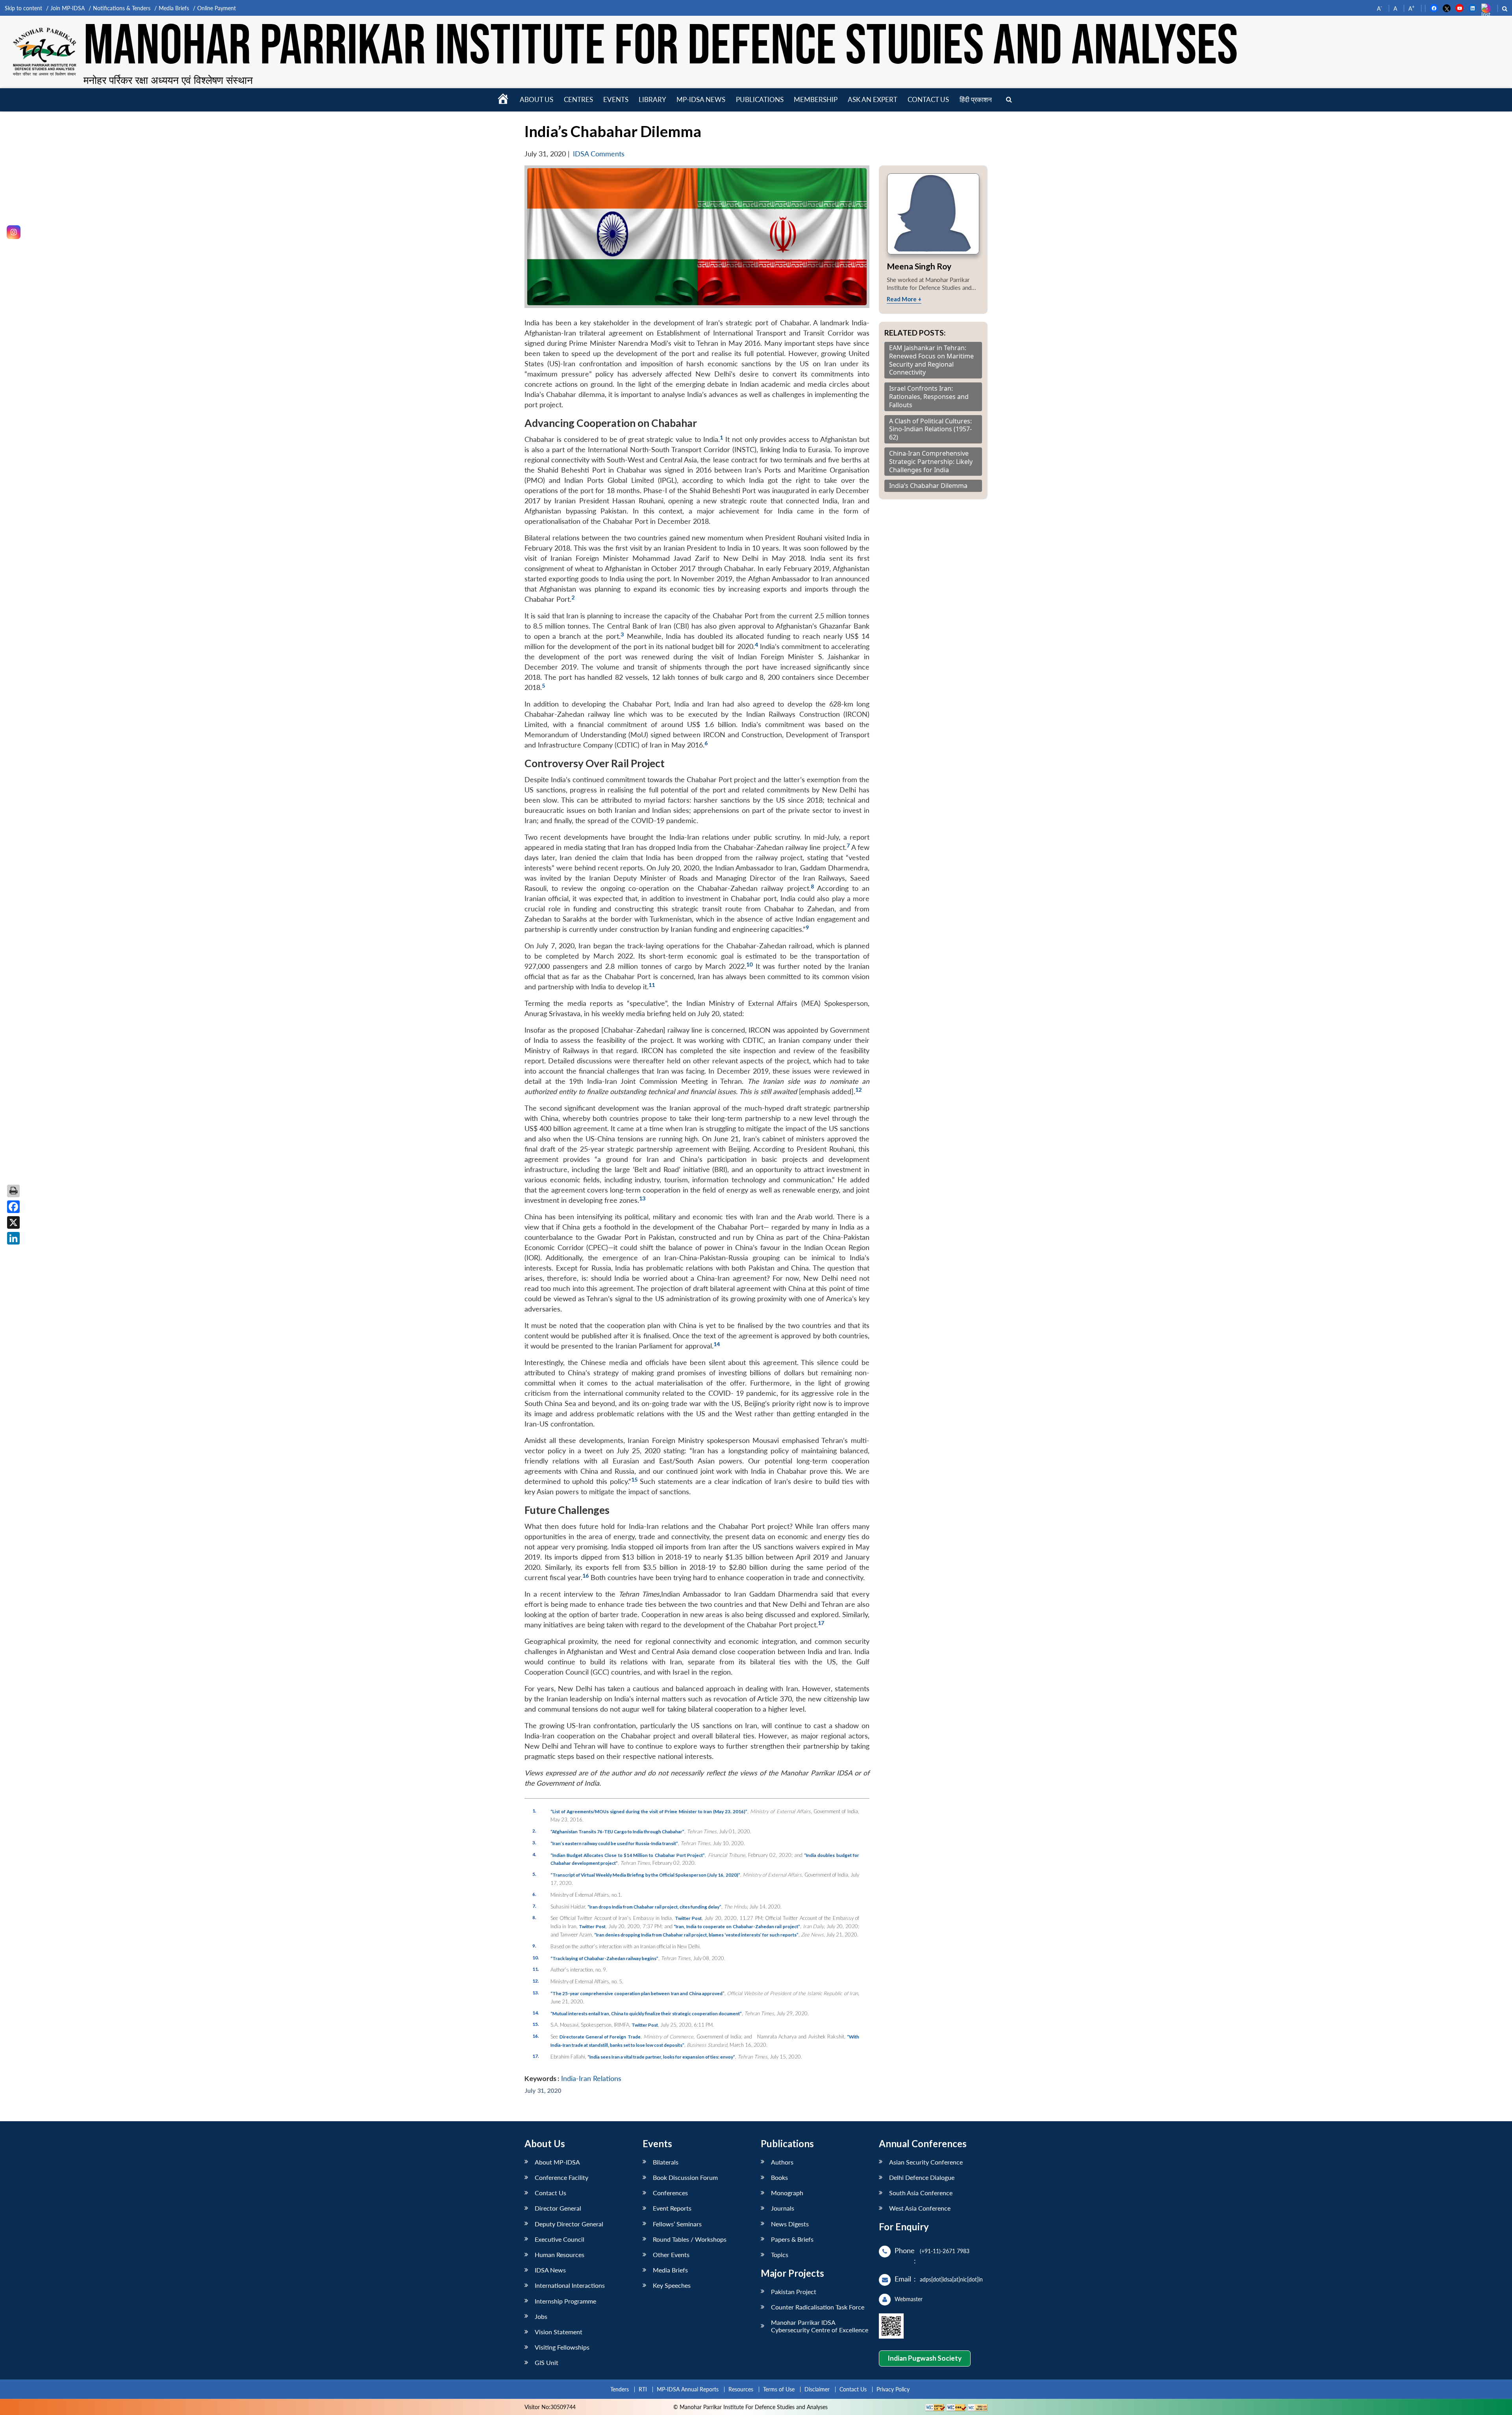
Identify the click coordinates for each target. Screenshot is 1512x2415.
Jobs (541, 2316)
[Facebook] (13, 1207)
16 (586, 1576)
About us (536, 99)
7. (534, 1906)
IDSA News (550, 2270)
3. (534, 1842)
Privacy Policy (893, 2389)
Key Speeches (672, 2285)
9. (534, 1946)
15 (634, 1479)
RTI (643, 2389)
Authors (782, 2162)
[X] (13, 1222)
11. (536, 1969)
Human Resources (560, 2255)
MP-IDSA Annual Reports (688, 2389)
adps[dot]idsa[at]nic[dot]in (951, 2279)
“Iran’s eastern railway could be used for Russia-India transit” (614, 1843)
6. (534, 1894)
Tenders (620, 2389)
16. (536, 2036)
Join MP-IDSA (68, 8)
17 (821, 1623)
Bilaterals (666, 2162)
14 (717, 1344)
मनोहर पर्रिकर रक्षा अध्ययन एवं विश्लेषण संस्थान (168, 80)
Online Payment (217, 8)
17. (536, 2056)
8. (534, 1917)
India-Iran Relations (591, 2078)
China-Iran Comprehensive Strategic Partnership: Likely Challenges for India (931, 462)
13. (536, 1992)
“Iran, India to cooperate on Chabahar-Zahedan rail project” (737, 1926)
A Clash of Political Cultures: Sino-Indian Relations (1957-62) (930, 429)
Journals (783, 2208)
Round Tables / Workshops (690, 2239)
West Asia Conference (920, 2208)
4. (534, 1854)
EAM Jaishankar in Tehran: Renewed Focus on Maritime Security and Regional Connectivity (931, 360)
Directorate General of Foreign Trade (600, 2037)
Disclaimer (817, 2389)
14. (536, 2012)
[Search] (1009, 100)
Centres (578, 99)
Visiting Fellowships (562, 2347)
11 (652, 985)
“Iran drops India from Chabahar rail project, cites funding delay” (654, 1907)
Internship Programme (565, 2301)
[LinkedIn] (13, 1238)
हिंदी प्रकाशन (976, 99)
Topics (780, 2255)
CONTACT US (928, 99)
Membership (816, 99)
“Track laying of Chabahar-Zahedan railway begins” (604, 1958)
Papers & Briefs (792, 2239)
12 (858, 1090)
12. (536, 1981)
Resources (741, 2389)
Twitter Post (688, 1918)
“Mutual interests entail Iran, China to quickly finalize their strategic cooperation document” (646, 2013)
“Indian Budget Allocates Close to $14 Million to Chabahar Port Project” (628, 1855)
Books (779, 2177)
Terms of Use (779, 2389)
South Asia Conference (921, 2193)
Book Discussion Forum (685, 2177)
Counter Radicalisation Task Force (818, 2307)
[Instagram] (14, 232)
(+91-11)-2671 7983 (945, 2251)
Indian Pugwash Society (925, 2358)
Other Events (671, 2255)
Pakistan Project (794, 2292)
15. (536, 2024)
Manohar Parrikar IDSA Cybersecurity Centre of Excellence (820, 2326)
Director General (558, 2208)
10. (536, 1957)
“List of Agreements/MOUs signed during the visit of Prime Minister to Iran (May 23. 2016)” (649, 1811)
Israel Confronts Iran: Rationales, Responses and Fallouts (929, 397)
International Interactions (570, 2285)
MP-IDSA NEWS (701, 99)
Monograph (787, 2193)
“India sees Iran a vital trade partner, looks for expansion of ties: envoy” (661, 2057)
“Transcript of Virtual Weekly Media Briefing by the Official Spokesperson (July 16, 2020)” (645, 1875)
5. (534, 1874)
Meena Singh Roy (919, 266)
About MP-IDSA (557, 2162)
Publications (760, 99)
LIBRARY (652, 99)
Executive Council (560, 2239)
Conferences (670, 2193)
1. (534, 1810)
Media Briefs (174, 8)
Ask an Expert (873, 99)
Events (616, 99)
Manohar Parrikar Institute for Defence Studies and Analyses (661, 47)
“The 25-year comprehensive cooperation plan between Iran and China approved (637, 1993)
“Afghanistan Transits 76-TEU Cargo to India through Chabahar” (617, 1831)
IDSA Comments (599, 154)
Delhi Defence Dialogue (922, 2177)
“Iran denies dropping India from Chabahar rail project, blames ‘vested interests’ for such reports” (696, 1935)
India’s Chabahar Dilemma (928, 486)
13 (642, 1198)
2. (534, 1831)
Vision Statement (559, 2332)
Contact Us (550, 2193)
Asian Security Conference (926, 2162)
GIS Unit (547, 2362)
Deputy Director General (569, 2224)
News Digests (790, 2224)
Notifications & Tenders (122, 8)
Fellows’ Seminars (677, 2224)
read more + (904, 299)
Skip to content (23, 8)
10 (749, 964)
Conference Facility (561, 2177)
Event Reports (672, 2208)
